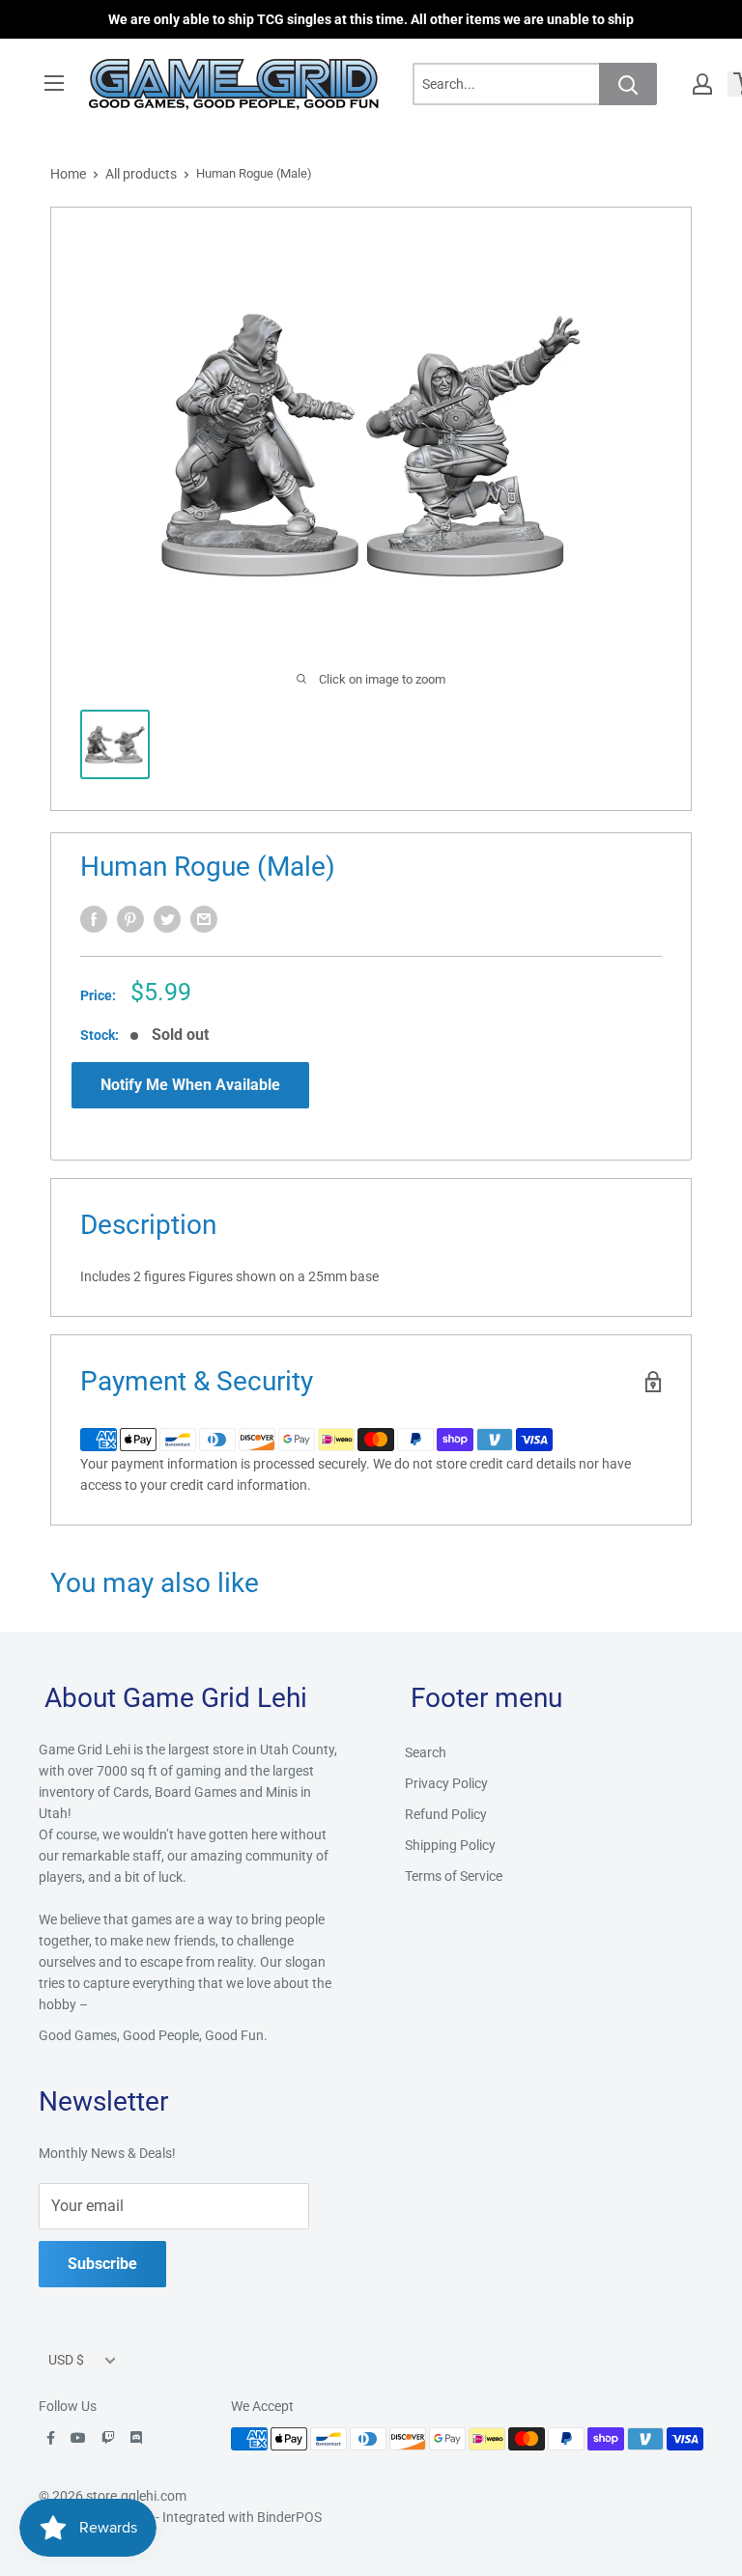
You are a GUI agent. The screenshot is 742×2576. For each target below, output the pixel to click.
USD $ (66, 2360)
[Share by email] (204, 919)
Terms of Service (454, 1876)
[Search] (628, 84)
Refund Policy (446, 1814)
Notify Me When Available (190, 1085)
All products (141, 174)
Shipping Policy (450, 1845)
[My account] (702, 84)
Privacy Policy (446, 1783)
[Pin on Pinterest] (130, 919)
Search (426, 1752)
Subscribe (102, 2264)
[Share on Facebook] (94, 919)
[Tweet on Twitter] (167, 919)
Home (68, 174)
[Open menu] (54, 83)
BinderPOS (289, 2517)
